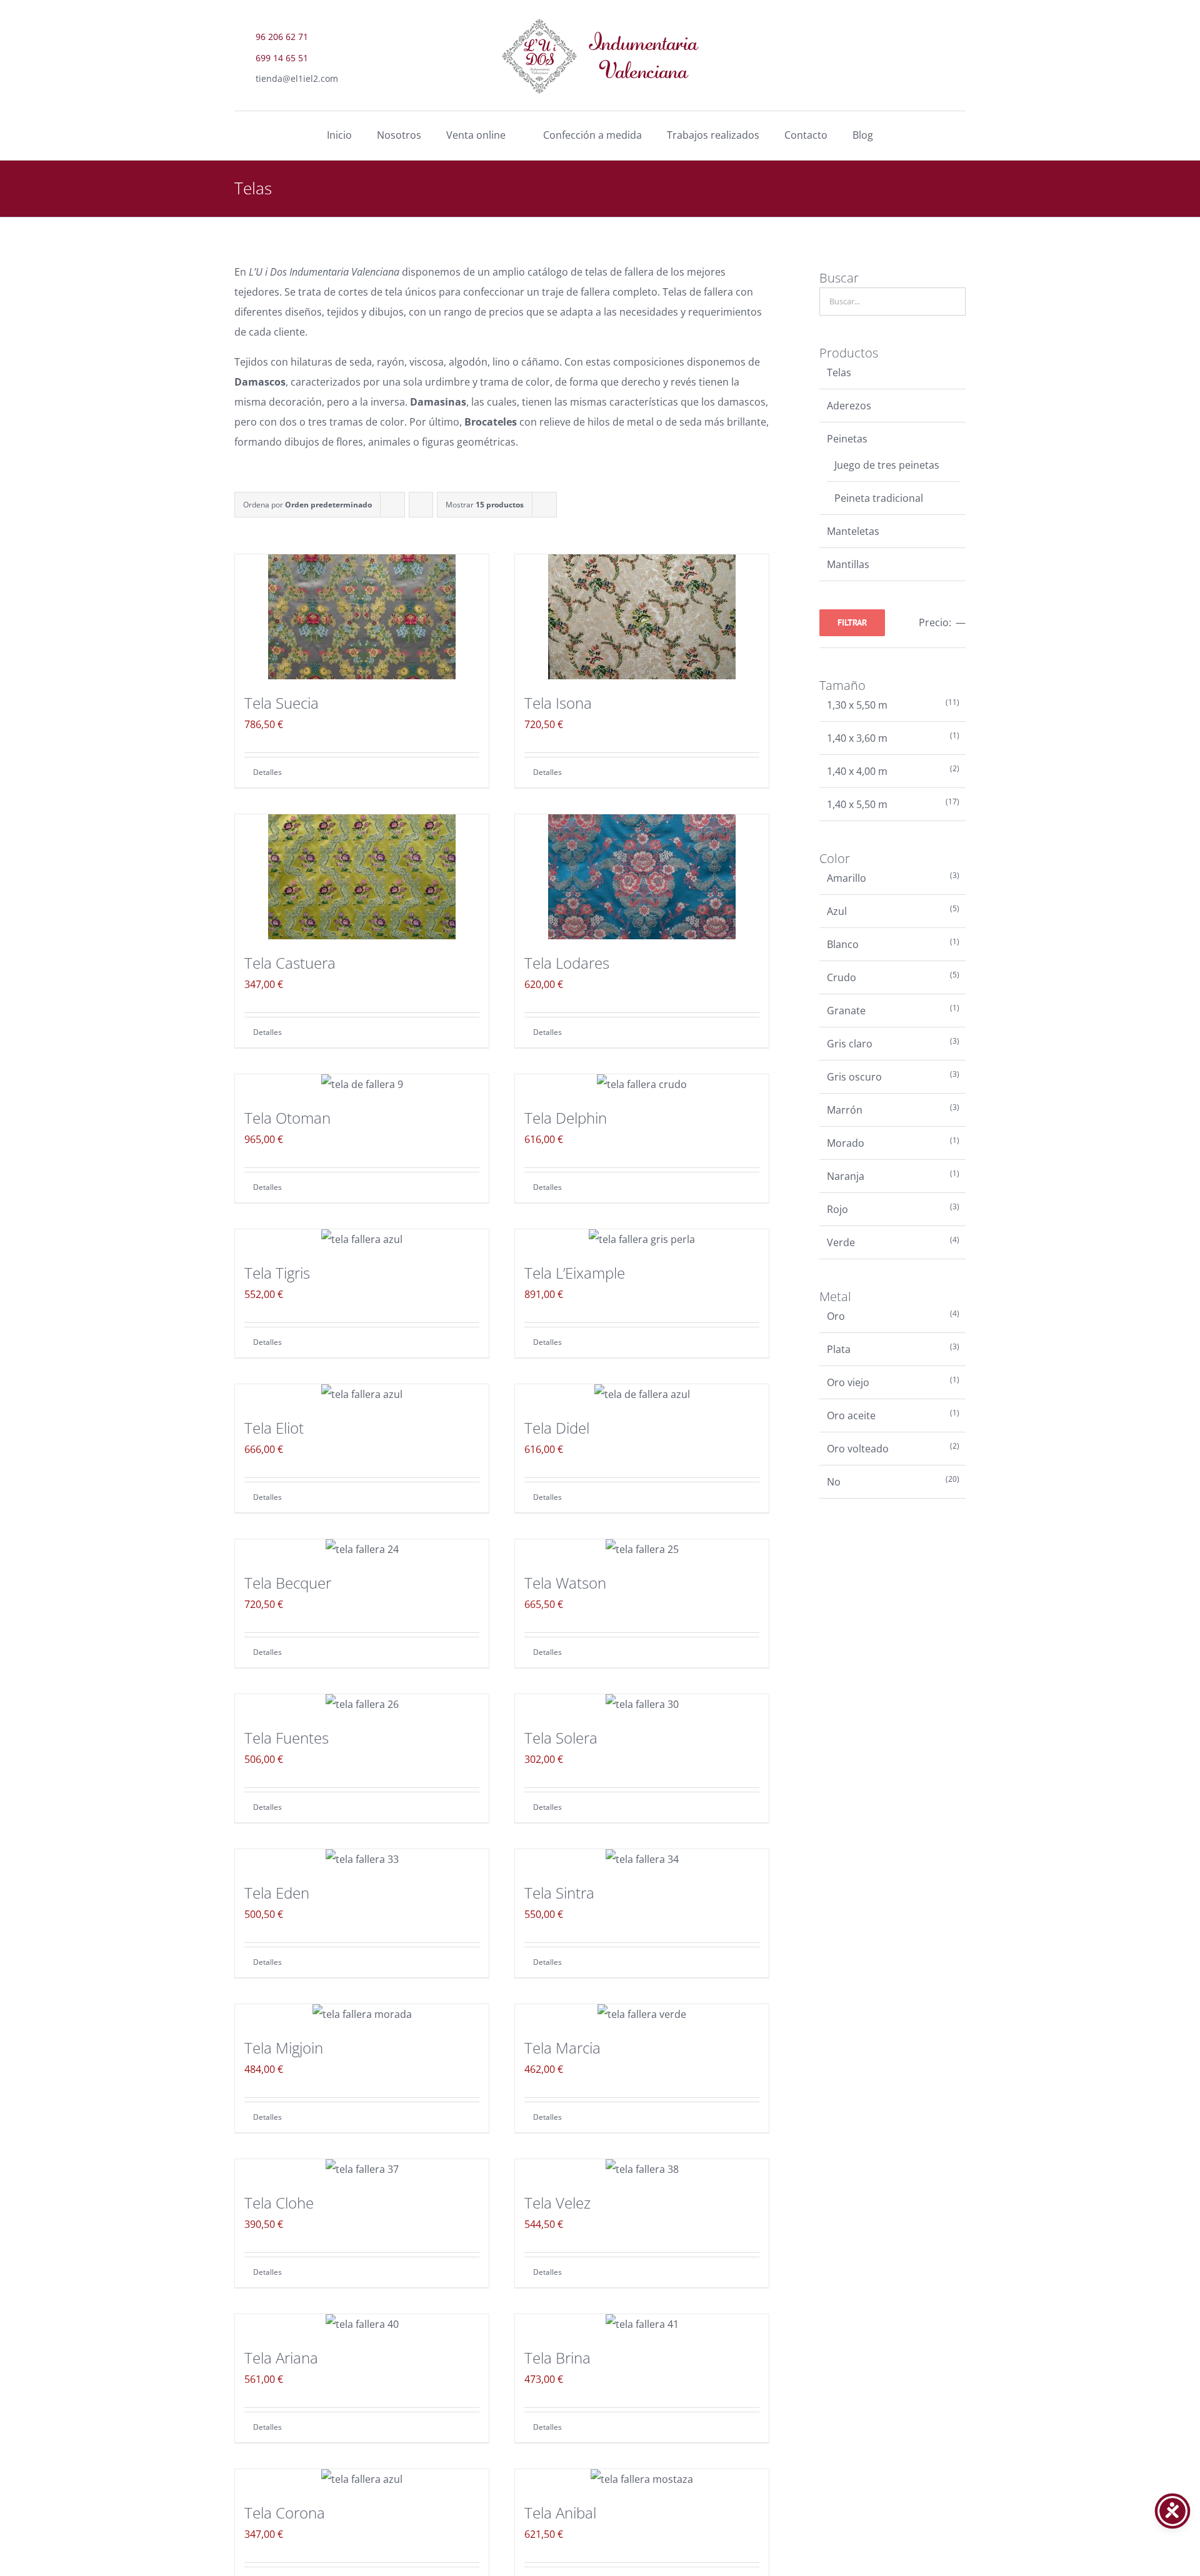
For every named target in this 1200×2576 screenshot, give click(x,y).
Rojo (837, 1209)
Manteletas (853, 531)
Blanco (843, 944)
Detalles (267, 772)
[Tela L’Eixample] (642, 1239)
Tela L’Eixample (575, 1273)
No (834, 1482)
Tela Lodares (567, 963)
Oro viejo (848, 1382)
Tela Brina (557, 2358)
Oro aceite (851, 1415)
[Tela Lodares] (642, 877)
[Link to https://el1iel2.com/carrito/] (921, 75)
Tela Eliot (274, 1428)
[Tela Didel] (642, 1394)
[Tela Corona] (362, 2479)
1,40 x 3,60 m (857, 738)
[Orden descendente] (421, 505)
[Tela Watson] (642, 1549)
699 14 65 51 (282, 58)
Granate (846, 1011)
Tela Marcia (562, 2048)
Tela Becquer (288, 1583)
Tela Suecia (282, 703)
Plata (839, 1349)
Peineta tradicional (879, 498)
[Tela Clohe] (362, 2169)
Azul (837, 911)
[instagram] (953, 44)
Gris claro (850, 1044)
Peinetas (847, 439)
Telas (839, 372)
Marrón (845, 1110)
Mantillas (848, 564)
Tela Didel (557, 1428)
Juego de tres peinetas (887, 465)
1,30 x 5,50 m (857, 705)
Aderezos (849, 406)
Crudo (842, 977)
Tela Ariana (281, 2358)
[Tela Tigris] (362, 1239)
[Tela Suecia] (362, 617)
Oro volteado (858, 1449)
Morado (846, 1143)
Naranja (846, 1176)
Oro (836, 1316)
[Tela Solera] (642, 1704)
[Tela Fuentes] (362, 1704)
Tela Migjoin (284, 2048)
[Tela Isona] (642, 617)
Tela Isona (558, 703)
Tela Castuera (290, 963)
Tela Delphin (566, 1118)
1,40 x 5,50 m (857, 804)
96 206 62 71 (282, 37)
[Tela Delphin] (642, 1084)
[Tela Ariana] (362, 2324)
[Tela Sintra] (642, 1859)
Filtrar (852, 622)
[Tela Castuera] (362, 877)
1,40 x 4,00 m (857, 771)
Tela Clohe (279, 2203)
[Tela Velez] (642, 2169)
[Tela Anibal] (642, 2479)
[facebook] (922, 44)
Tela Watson (565, 1583)
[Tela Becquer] (362, 1549)
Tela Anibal (560, 2513)
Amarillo (847, 878)
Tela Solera (561, 1738)
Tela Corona (285, 2513)
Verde (841, 1242)
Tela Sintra (559, 1893)
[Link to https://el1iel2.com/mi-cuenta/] (954, 75)
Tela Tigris (277, 1273)
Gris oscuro (854, 1077)
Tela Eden (277, 1893)
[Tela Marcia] (642, 2014)
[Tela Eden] (362, 1859)
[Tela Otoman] (362, 1084)
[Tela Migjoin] (362, 2014)
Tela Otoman (287, 1118)
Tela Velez (557, 2203)
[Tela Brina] (642, 2324)
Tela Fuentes (287, 1738)
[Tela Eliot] (362, 1394)
